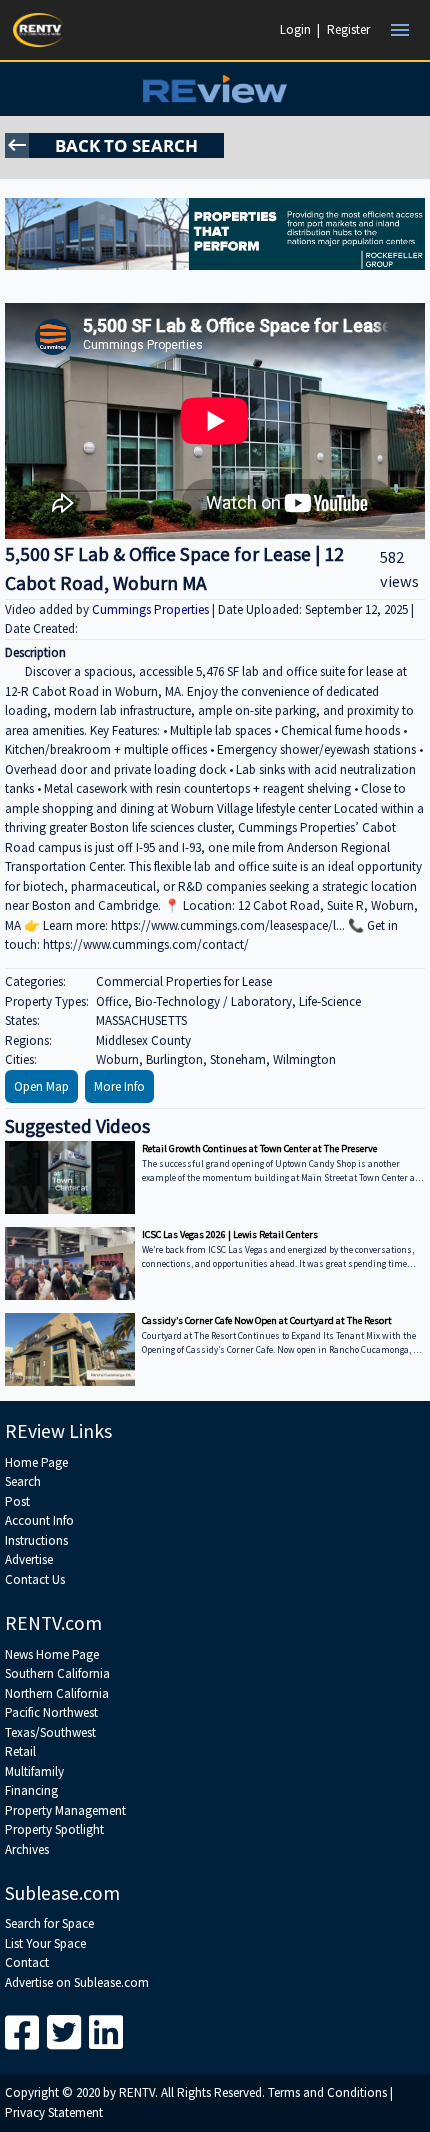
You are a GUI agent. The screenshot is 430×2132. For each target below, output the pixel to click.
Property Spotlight (54, 1829)
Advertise (29, 1559)
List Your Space (45, 1943)
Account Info (39, 1520)
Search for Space (49, 1923)
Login (295, 29)
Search (23, 1481)
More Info (119, 1086)
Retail (20, 1751)
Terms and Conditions (327, 2092)
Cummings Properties (152, 609)
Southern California (57, 1673)
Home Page (36, 1462)
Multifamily (34, 1771)
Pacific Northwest (51, 1712)
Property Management (65, 1810)
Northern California (57, 1693)
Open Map (41, 1086)
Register (348, 29)
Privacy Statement (54, 2112)
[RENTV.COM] (39, 30)
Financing (31, 1790)
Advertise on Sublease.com (77, 1982)
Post (17, 1501)
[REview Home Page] (214, 89)
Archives (27, 1849)
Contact (27, 1962)
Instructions (36, 1540)
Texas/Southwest (50, 1732)
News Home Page (52, 1654)
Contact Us (35, 1579)
